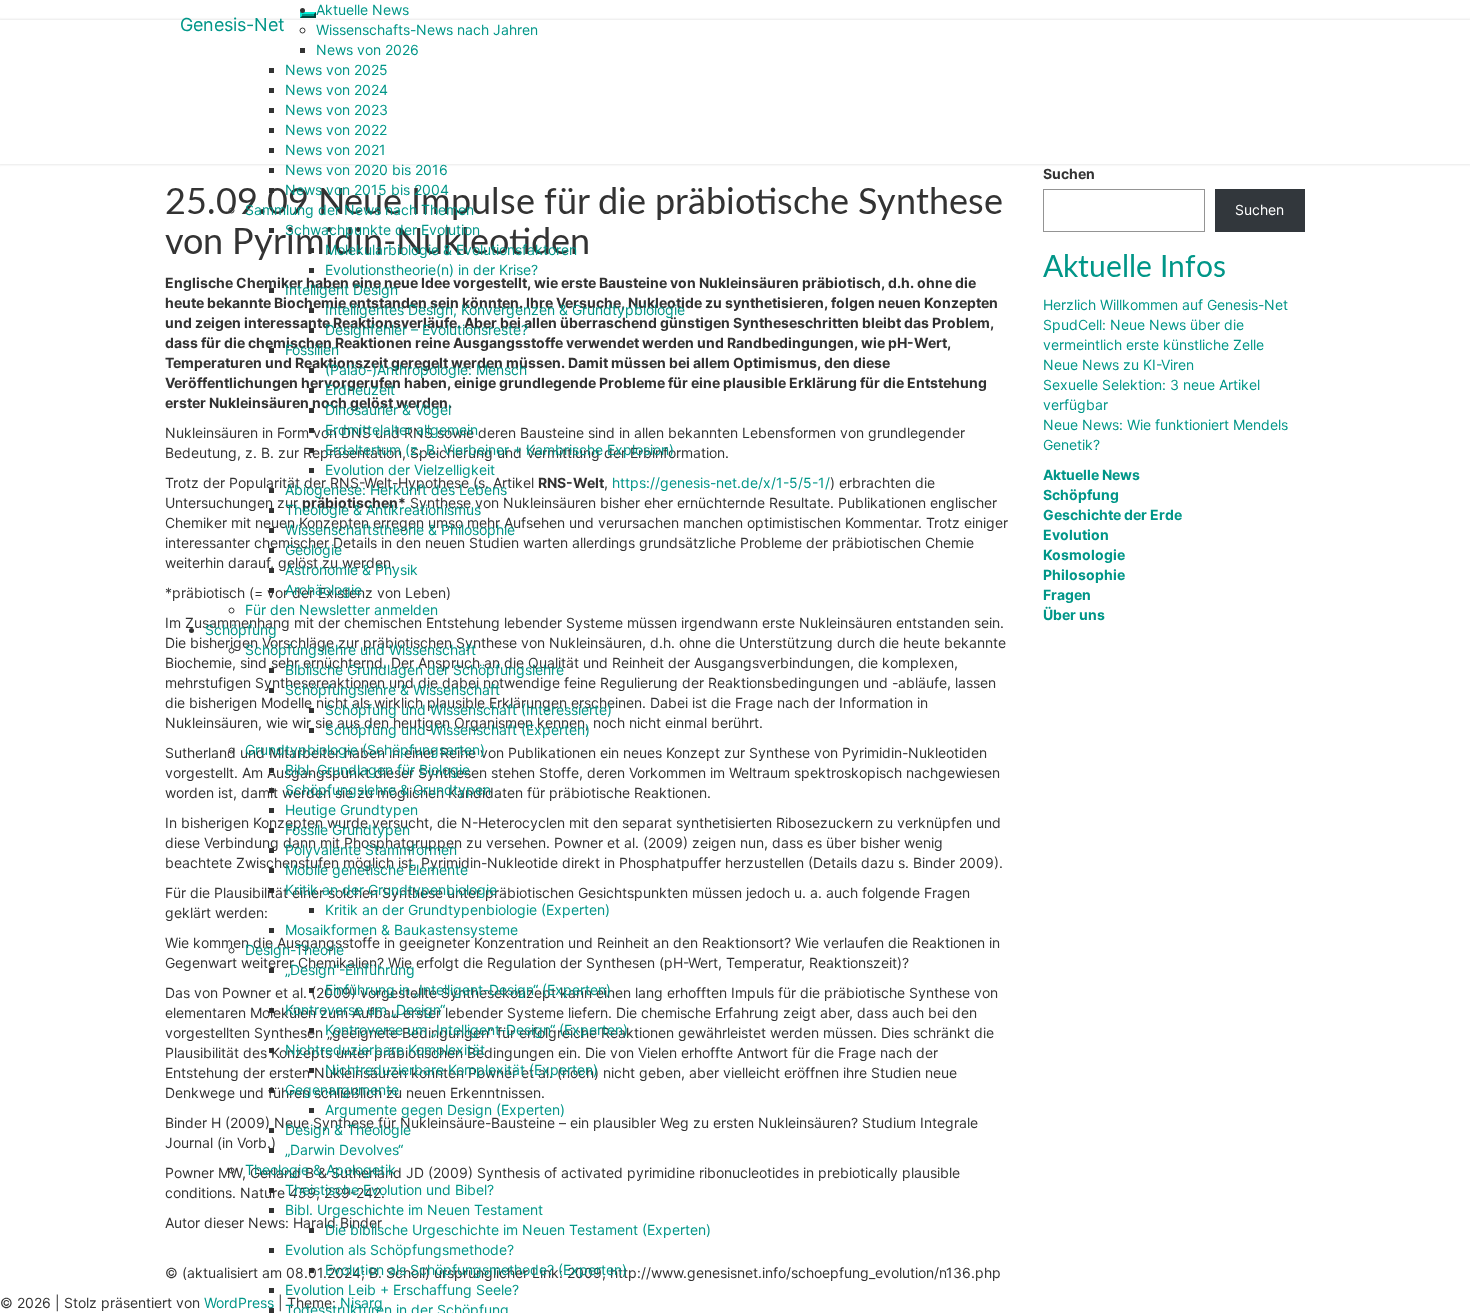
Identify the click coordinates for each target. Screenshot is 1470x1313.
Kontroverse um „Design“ (365, 1009)
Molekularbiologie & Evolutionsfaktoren (451, 249)
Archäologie (323, 589)
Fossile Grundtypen (347, 829)
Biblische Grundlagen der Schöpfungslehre (424, 669)
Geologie (313, 549)
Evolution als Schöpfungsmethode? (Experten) (476, 1269)
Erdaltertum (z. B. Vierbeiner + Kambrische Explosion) (499, 449)
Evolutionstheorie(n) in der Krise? (431, 269)
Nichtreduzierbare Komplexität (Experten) (461, 1069)
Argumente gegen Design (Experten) (445, 1109)
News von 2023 (336, 109)
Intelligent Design (341, 289)
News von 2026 (367, 49)
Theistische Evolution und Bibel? (389, 1189)
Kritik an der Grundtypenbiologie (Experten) (467, 909)
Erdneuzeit (360, 389)
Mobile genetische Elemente (376, 869)
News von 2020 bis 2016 (366, 169)
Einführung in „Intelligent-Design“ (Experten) (468, 989)
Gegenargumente (342, 1089)
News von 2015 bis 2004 (367, 189)
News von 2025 (336, 69)
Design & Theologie (348, 1129)
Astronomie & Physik (351, 569)
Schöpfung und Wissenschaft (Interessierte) (468, 709)
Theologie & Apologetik (320, 1169)
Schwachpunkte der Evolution (382, 229)
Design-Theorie (294, 949)
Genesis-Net (232, 24)
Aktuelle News (362, 9)
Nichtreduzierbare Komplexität (385, 1049)
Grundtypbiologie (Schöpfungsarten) (365, 749)
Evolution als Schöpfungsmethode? (399, 1249)
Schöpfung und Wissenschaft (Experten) (457, 729)
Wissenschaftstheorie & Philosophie (400, 529)
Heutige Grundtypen (351, 809)
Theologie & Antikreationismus (383, 509)
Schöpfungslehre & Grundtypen (388, 789)
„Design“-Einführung (350, 969)
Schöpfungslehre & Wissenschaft (392, 689)
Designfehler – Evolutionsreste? (426, 329)
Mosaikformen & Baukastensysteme (401, 929)
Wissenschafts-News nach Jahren (427, 29)
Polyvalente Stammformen (371, 849)
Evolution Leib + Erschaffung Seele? (402, 1289)
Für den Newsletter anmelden (341, 609)
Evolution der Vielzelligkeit (410, 469)
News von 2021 (335, 149)
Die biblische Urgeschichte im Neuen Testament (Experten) (518, 1229)
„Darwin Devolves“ (344, 1149)
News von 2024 (336, 89)
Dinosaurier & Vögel (388, 409)
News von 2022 (336, 129)
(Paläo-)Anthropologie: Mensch (426, 369)
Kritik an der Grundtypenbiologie (391, 889)
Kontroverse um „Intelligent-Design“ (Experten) (476, 1029)
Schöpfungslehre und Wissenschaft (360, 649)
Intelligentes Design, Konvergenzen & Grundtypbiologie (505, 309)
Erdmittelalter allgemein (401, 429)
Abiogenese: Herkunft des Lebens (396, 489)
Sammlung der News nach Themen (359, 209)
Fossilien (312, 349)
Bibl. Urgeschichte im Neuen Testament (414, 1209)
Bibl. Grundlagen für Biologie (377, 769)
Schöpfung (241, 629)
